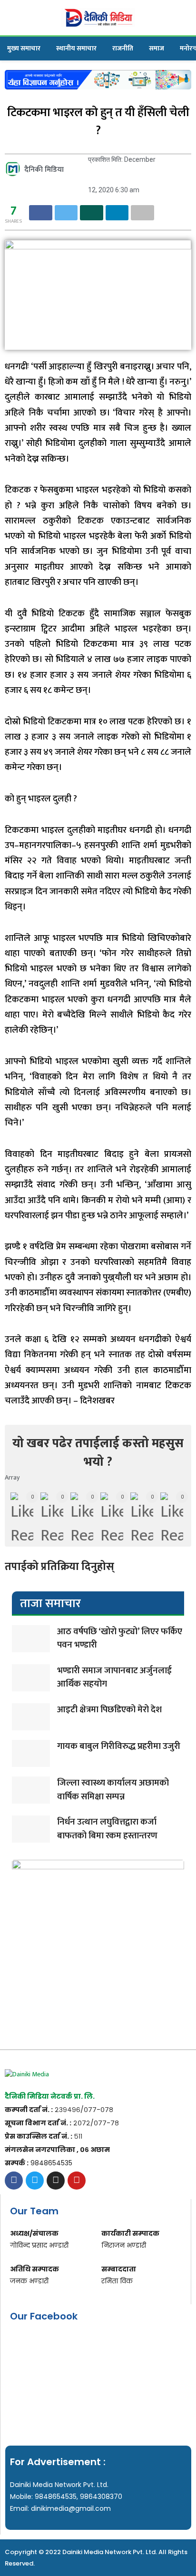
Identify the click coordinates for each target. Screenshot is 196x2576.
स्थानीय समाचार (76, 48)
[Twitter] (35, 2181)
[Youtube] (77, 2181)
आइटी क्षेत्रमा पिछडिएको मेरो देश (109, 1710)
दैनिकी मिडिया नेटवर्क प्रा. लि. (50, 2096)
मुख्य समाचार (24, 48)
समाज (157, 48)
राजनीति (123, 48)
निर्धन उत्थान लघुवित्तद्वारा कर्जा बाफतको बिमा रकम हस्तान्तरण (107, 1829)
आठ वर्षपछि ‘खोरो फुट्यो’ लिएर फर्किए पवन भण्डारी (120, 1638)
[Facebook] (14, 2181)
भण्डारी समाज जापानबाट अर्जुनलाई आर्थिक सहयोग (114, 1678)
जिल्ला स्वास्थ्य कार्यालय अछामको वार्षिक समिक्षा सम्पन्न (113, 1790)
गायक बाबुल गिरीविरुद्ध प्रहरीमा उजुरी (119, 1746)
